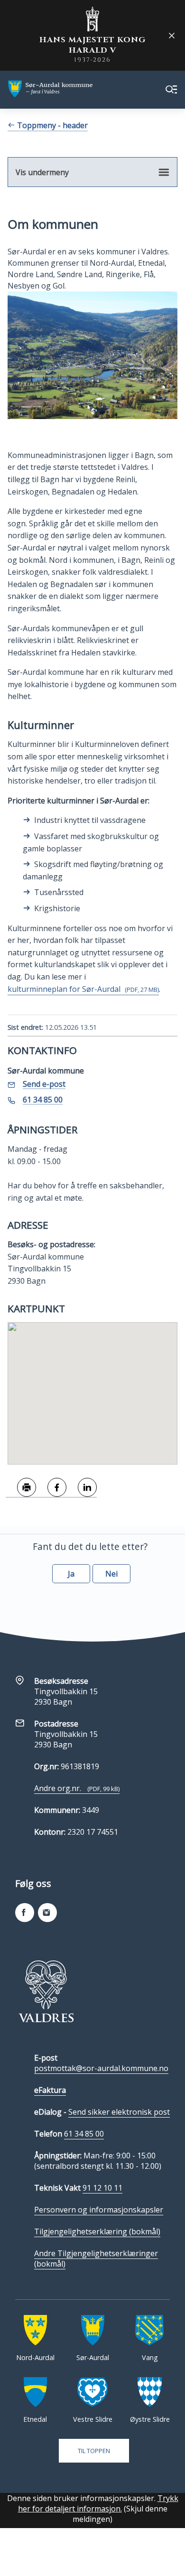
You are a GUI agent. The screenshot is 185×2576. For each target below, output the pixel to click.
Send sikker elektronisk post (119, 2112)
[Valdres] (46, 1991)
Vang (150, 2357)
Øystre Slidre (150, 2419)
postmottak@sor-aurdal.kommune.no (101, 2068)
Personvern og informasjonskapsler (99, 2210)
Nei (111, 1574)
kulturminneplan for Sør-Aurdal (83, 989)
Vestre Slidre (93, 2419)
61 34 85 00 (84, 2134)
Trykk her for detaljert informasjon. (98, 2503)
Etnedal (35, 2419)
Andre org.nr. (77, 1788)
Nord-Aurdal (35, 2357)
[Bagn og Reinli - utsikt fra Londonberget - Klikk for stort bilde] (92, 355)
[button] (92, 1388)
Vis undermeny (42, 172)
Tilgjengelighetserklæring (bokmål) (97, 2231)
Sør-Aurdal (93, 2357)
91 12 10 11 (102, 2188)
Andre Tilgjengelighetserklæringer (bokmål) (96, 2259)
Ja (71, 1574)
